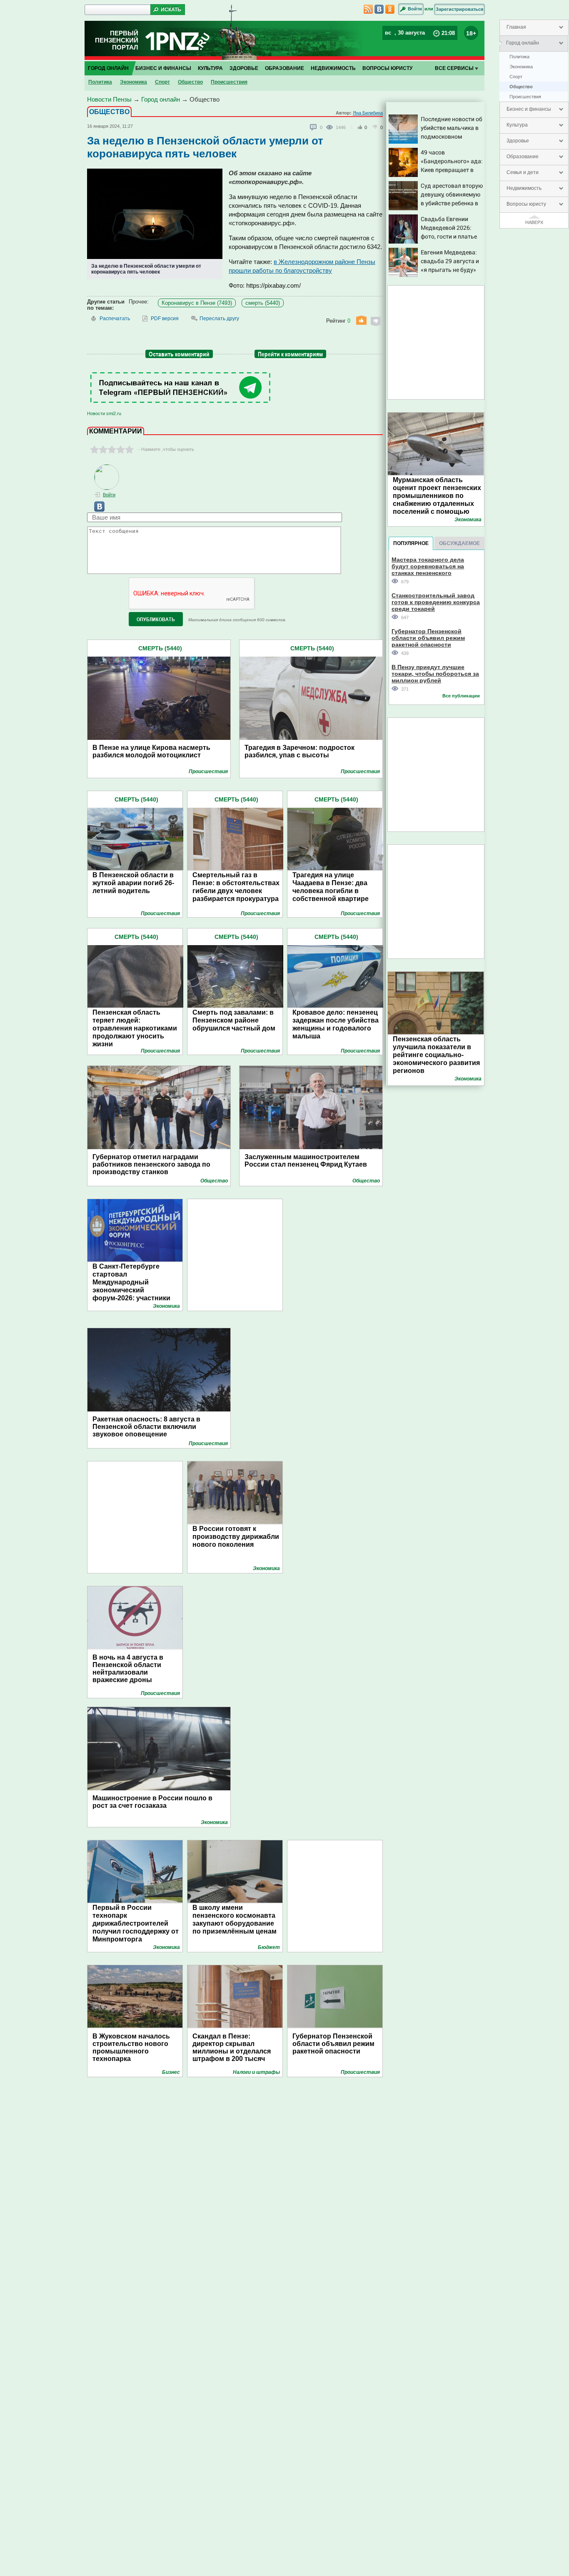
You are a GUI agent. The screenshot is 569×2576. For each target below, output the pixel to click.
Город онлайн (523, 43)
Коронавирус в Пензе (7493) (197, 303)
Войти (415, 9)
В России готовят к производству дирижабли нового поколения (236, 1537)
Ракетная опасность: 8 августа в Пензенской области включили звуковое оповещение (146, 1427)
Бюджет (269, 1947)
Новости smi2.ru (104, 413)
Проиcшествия (525, 97)
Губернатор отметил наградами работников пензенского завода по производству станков (151, 1164)
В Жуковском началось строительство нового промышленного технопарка (131, 2047)
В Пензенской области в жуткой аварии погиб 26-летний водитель (133, 883)
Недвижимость (524, 188)
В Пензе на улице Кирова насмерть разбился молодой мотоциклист (151, 751)
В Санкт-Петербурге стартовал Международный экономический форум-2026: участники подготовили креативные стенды (135, 1290)
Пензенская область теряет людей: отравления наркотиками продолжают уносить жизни (135, 1028)
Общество (521, 87)
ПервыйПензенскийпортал (117, 40)
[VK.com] (96, 510)
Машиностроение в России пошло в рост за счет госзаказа (152, 1802)
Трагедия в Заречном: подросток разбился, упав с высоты (299, 751)
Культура (517, 125)
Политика (519, 57)
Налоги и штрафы (256, 2072)
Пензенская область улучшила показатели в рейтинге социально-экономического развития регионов (436, 1055)
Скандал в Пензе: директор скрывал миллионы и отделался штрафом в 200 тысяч (232, 2047)
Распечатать (115, 319)
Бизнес (171, 2072)
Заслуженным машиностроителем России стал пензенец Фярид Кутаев (306, 1161)
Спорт (516, 77)
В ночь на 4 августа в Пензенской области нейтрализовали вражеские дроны (128, 1669)
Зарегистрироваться (459, 9)
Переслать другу (219, 319)
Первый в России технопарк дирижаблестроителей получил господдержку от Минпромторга (136, 1923)
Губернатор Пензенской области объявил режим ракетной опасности (333, 2044)
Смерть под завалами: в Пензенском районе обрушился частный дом (234, 1020)
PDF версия (165, 319)
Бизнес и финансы (529, 109)
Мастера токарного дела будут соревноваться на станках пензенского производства (428, 566)
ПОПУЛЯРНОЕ (411, 543)
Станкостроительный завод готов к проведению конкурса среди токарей (436, 602)
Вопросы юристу (526, 204)
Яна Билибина (368, 113)
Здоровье (518, 141)
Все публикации (461, 696)
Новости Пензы (109, 99)
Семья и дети (523, 172)
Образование (523, 157)
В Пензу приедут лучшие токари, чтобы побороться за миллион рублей (435, 673)
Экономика (521, 67)
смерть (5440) (263, 303)
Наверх (534, 222)
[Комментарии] (314, 127)
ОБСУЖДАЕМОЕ (459, 543)
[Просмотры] (331, 127)
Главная (516, 27)
